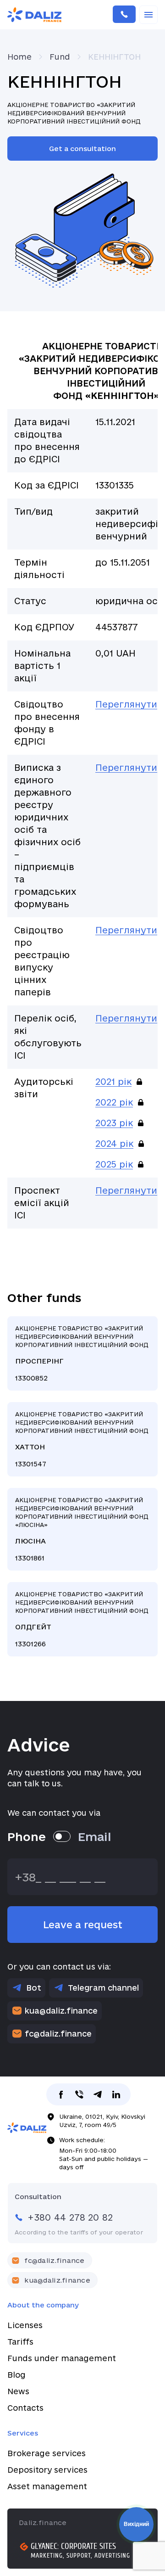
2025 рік (114, 1164)
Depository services (47, 2470)
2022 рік (114, 1102)
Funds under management (62, 2358)
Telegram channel (103, 1988)
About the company (43, 2305)
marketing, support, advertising (80, 2556)
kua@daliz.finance (61, 2011)
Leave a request (83, 1925)
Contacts (25, 2408)
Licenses (25, 2325)
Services (23, 2433)
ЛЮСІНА (82, 1529)
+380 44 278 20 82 (124, 15)
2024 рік (114, 1144)
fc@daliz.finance (58, 2034)
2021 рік (113, 1082)
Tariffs (20, 2342)
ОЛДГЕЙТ (82, 1619)
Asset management (47, 2486)
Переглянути (126, 704)
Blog (16, 2375)
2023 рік (114, 1123)
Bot (34, 1988)
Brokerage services (47, 2453)
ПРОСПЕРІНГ (82, 1353)
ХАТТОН (82, 1439)
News (18, 2391)
